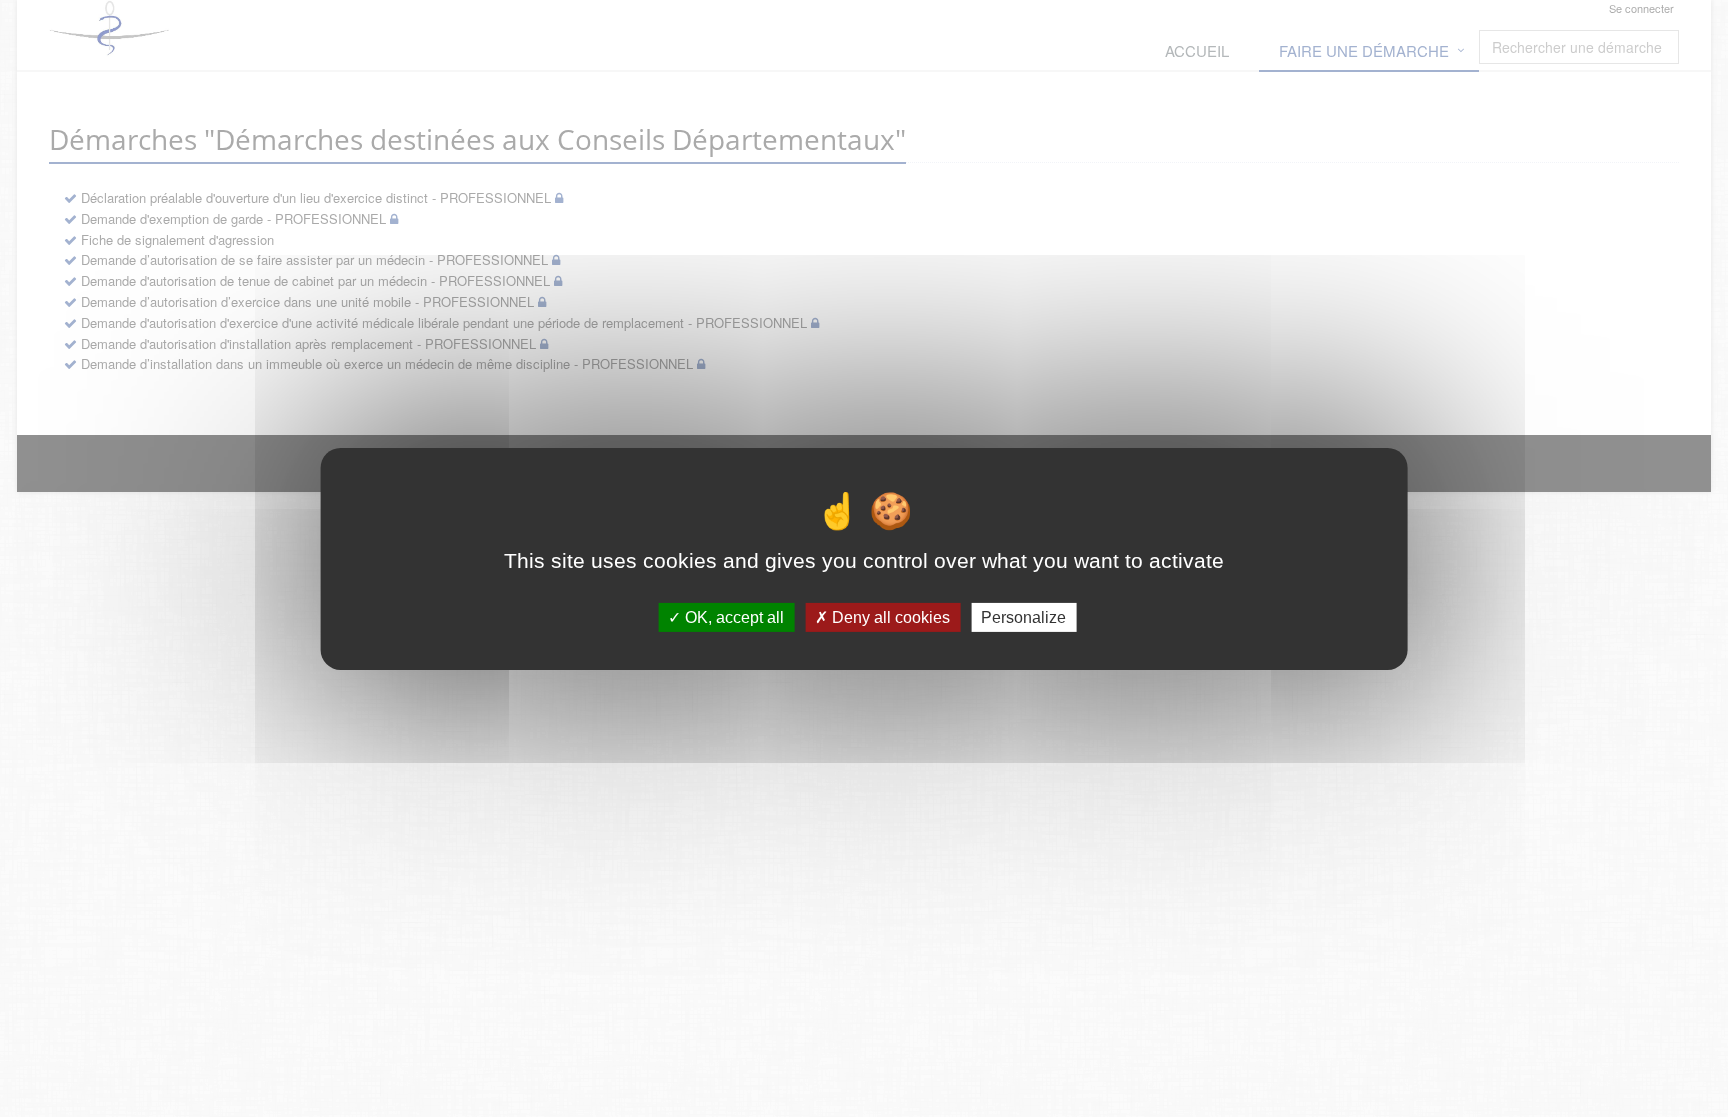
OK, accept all (732, 616)
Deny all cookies (889, 616)
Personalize (1023, 616)
